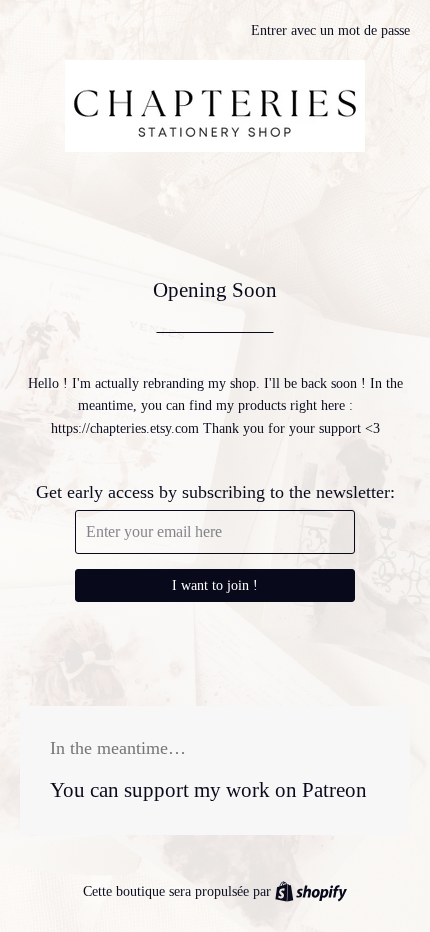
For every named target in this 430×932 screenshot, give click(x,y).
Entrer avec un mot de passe (330, 30)
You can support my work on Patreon (208, 790)
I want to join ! (215, 585)
